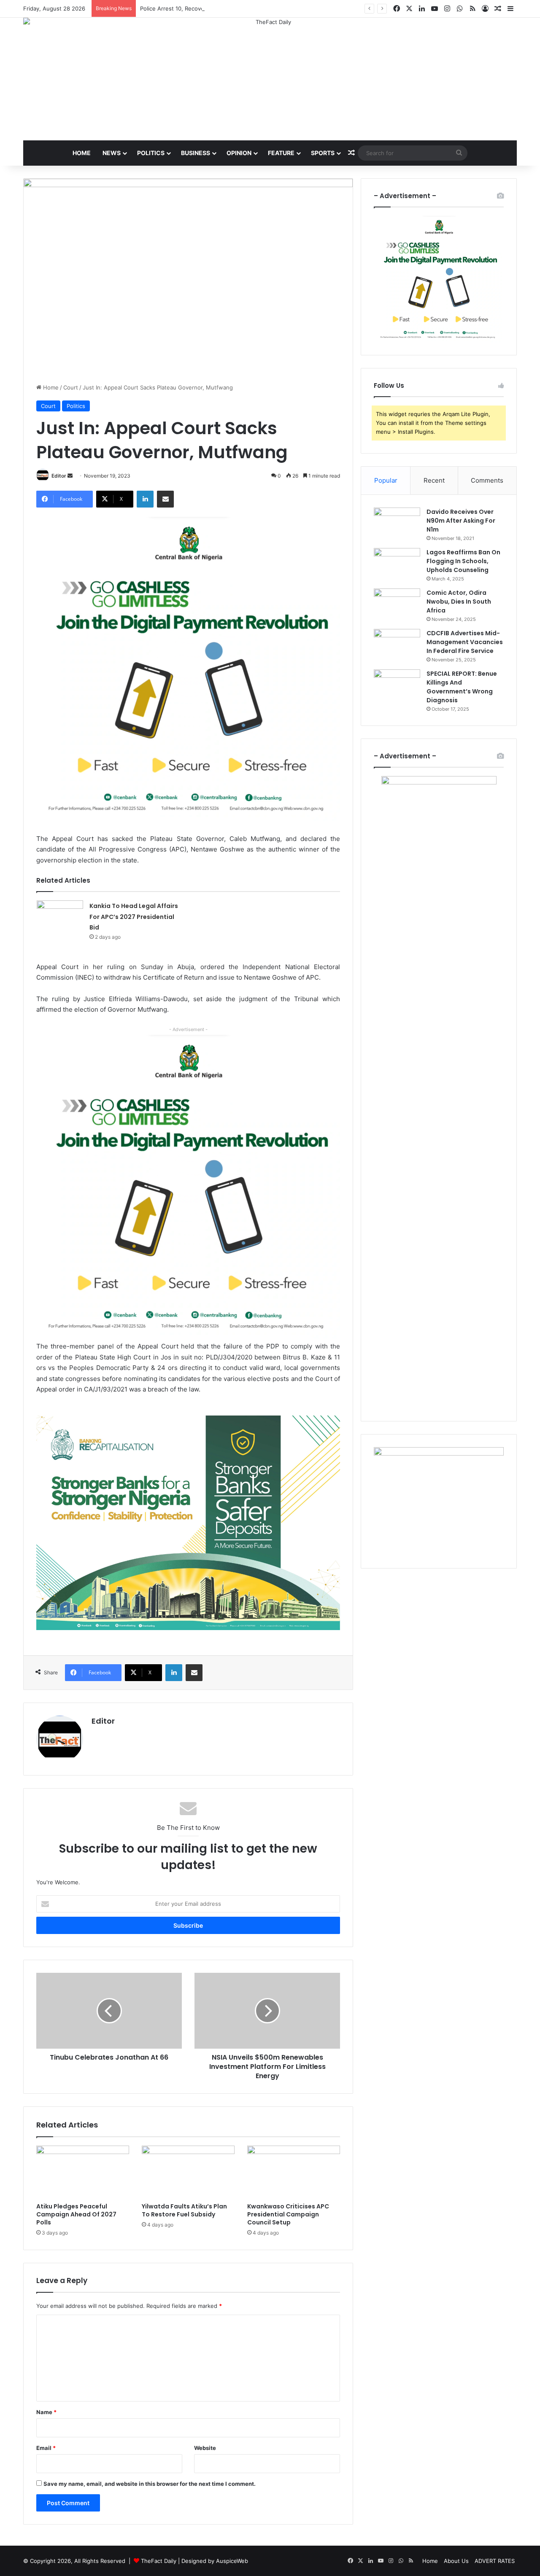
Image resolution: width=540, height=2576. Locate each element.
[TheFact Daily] (270, 70)
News (112, 153)
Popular (386, 480)
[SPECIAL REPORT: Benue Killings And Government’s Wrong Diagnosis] (397, 685)
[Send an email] (70, 476)
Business (196, 153)
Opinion (239, 153)
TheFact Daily (159, 2561)
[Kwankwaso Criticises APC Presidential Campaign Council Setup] (294, 2172)
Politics (151, 153)
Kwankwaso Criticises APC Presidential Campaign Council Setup (288, 2214)
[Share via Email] (165, 499)
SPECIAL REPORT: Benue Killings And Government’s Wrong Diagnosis (462, 687)
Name (46, 2412)
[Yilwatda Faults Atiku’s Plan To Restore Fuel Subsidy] (188, 2172)
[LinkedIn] (145, 499)
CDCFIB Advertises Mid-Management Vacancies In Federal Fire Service (465, 642)
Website (205, 2448)
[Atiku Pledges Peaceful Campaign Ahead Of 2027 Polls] (83, 2172)
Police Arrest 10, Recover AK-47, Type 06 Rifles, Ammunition (219, 8)
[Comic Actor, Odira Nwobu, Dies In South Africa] (397, 604)
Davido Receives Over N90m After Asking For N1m (461, 521)
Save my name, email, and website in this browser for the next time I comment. (150, 2484)
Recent (434, 480)
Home (82, 153)
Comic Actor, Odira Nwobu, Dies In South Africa (459, 602)
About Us (456, 2561)
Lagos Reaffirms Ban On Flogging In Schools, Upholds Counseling (463, 561)
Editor (59, 476)
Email (46, 2448)
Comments (487, 480)
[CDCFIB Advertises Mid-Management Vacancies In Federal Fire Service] (397, 645)
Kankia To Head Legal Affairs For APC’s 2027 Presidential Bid (134, 917)
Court (71, 387)
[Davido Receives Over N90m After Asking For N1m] (397, 523)
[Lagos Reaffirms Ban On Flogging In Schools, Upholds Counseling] (397, 564)
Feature (281, 153)
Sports (323, 153)
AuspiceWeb (232, 2561)
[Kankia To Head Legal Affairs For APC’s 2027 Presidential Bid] (60, 916)
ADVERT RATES (495, 2561)
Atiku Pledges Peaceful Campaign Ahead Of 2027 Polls (76, 2214)
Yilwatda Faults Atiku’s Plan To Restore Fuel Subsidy (184, 2210)
